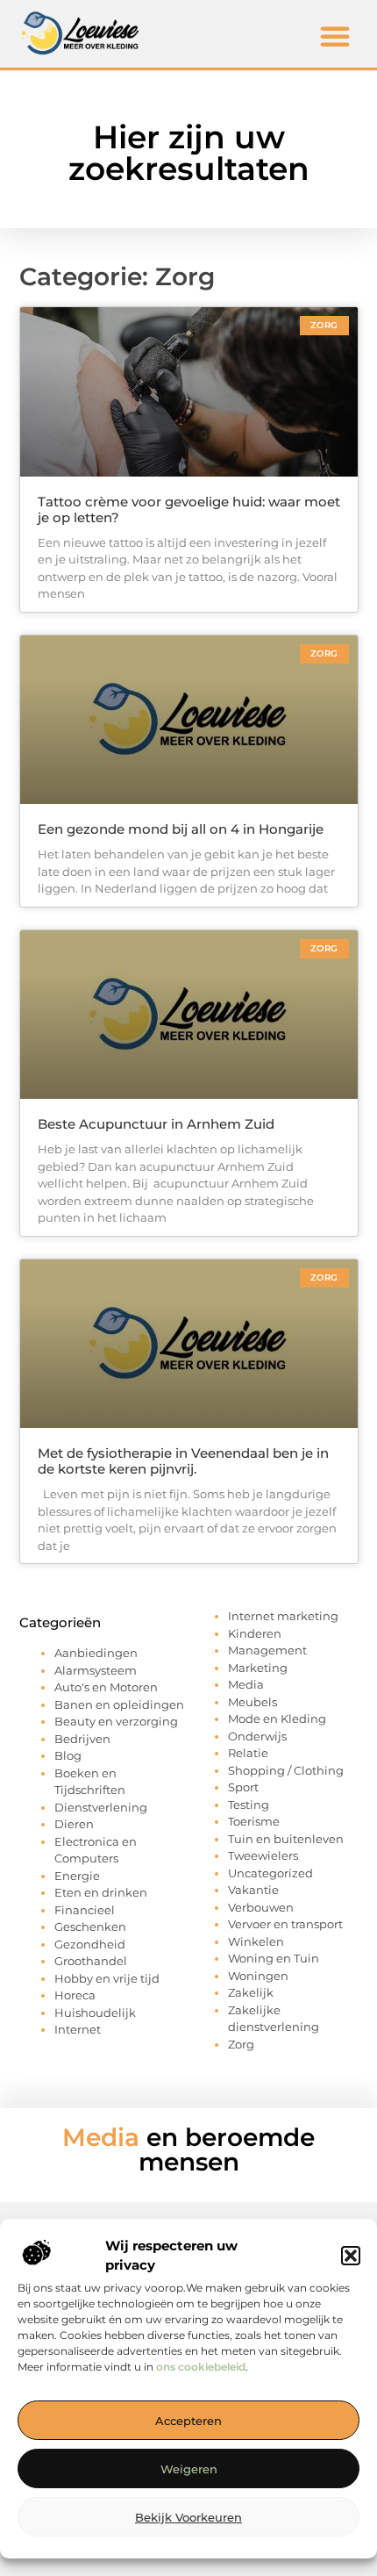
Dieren (74, 1824)
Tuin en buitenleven (286, 1839)
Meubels (253, 1702)
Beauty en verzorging (116, 1721)
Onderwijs (257, 1736)
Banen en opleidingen (119, 1704)
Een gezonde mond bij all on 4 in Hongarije (181, 829)
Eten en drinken (101, 1892)
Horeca (75, 1995)
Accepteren (188, 2421)
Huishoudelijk (95, 2013)
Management (267, 1650)
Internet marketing (283, 1616)
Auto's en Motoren (106, 1687)
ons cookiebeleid (201, 2367)
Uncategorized (270, 1873)
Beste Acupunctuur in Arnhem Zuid (156, 1124)
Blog (68, 1755)
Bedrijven (82, 1739)
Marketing (258, 1668)
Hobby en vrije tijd (107, 1978)
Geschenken (90, 1927)
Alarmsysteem (96, 1670)
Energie (77, 1876)
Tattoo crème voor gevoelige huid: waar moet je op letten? (189, 509)
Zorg (241, 2044)
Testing (249, 1805)
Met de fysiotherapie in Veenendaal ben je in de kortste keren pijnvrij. (183, 1461)
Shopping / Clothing (286, 1770)
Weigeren (189, 2469)
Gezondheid (90, 1944)
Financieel (85, 1910)
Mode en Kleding (277, 1719)
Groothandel (91, 1961)
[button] (351, 2256)
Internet (78, 2029)
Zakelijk (251, 1992)
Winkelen (256, 1941)
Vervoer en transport (285, 1924)
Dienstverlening (101, 1807)
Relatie (248, 1753)
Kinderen (255, 1633)
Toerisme (254, 1821)
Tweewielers (263, 1855)
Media (246, 1684)
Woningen (258, 1976)
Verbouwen (261, 1907)
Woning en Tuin (274, 1958)
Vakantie (253, 1890)
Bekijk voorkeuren (188, 2517)
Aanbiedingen (96, 1653)
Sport (243, 1787)
